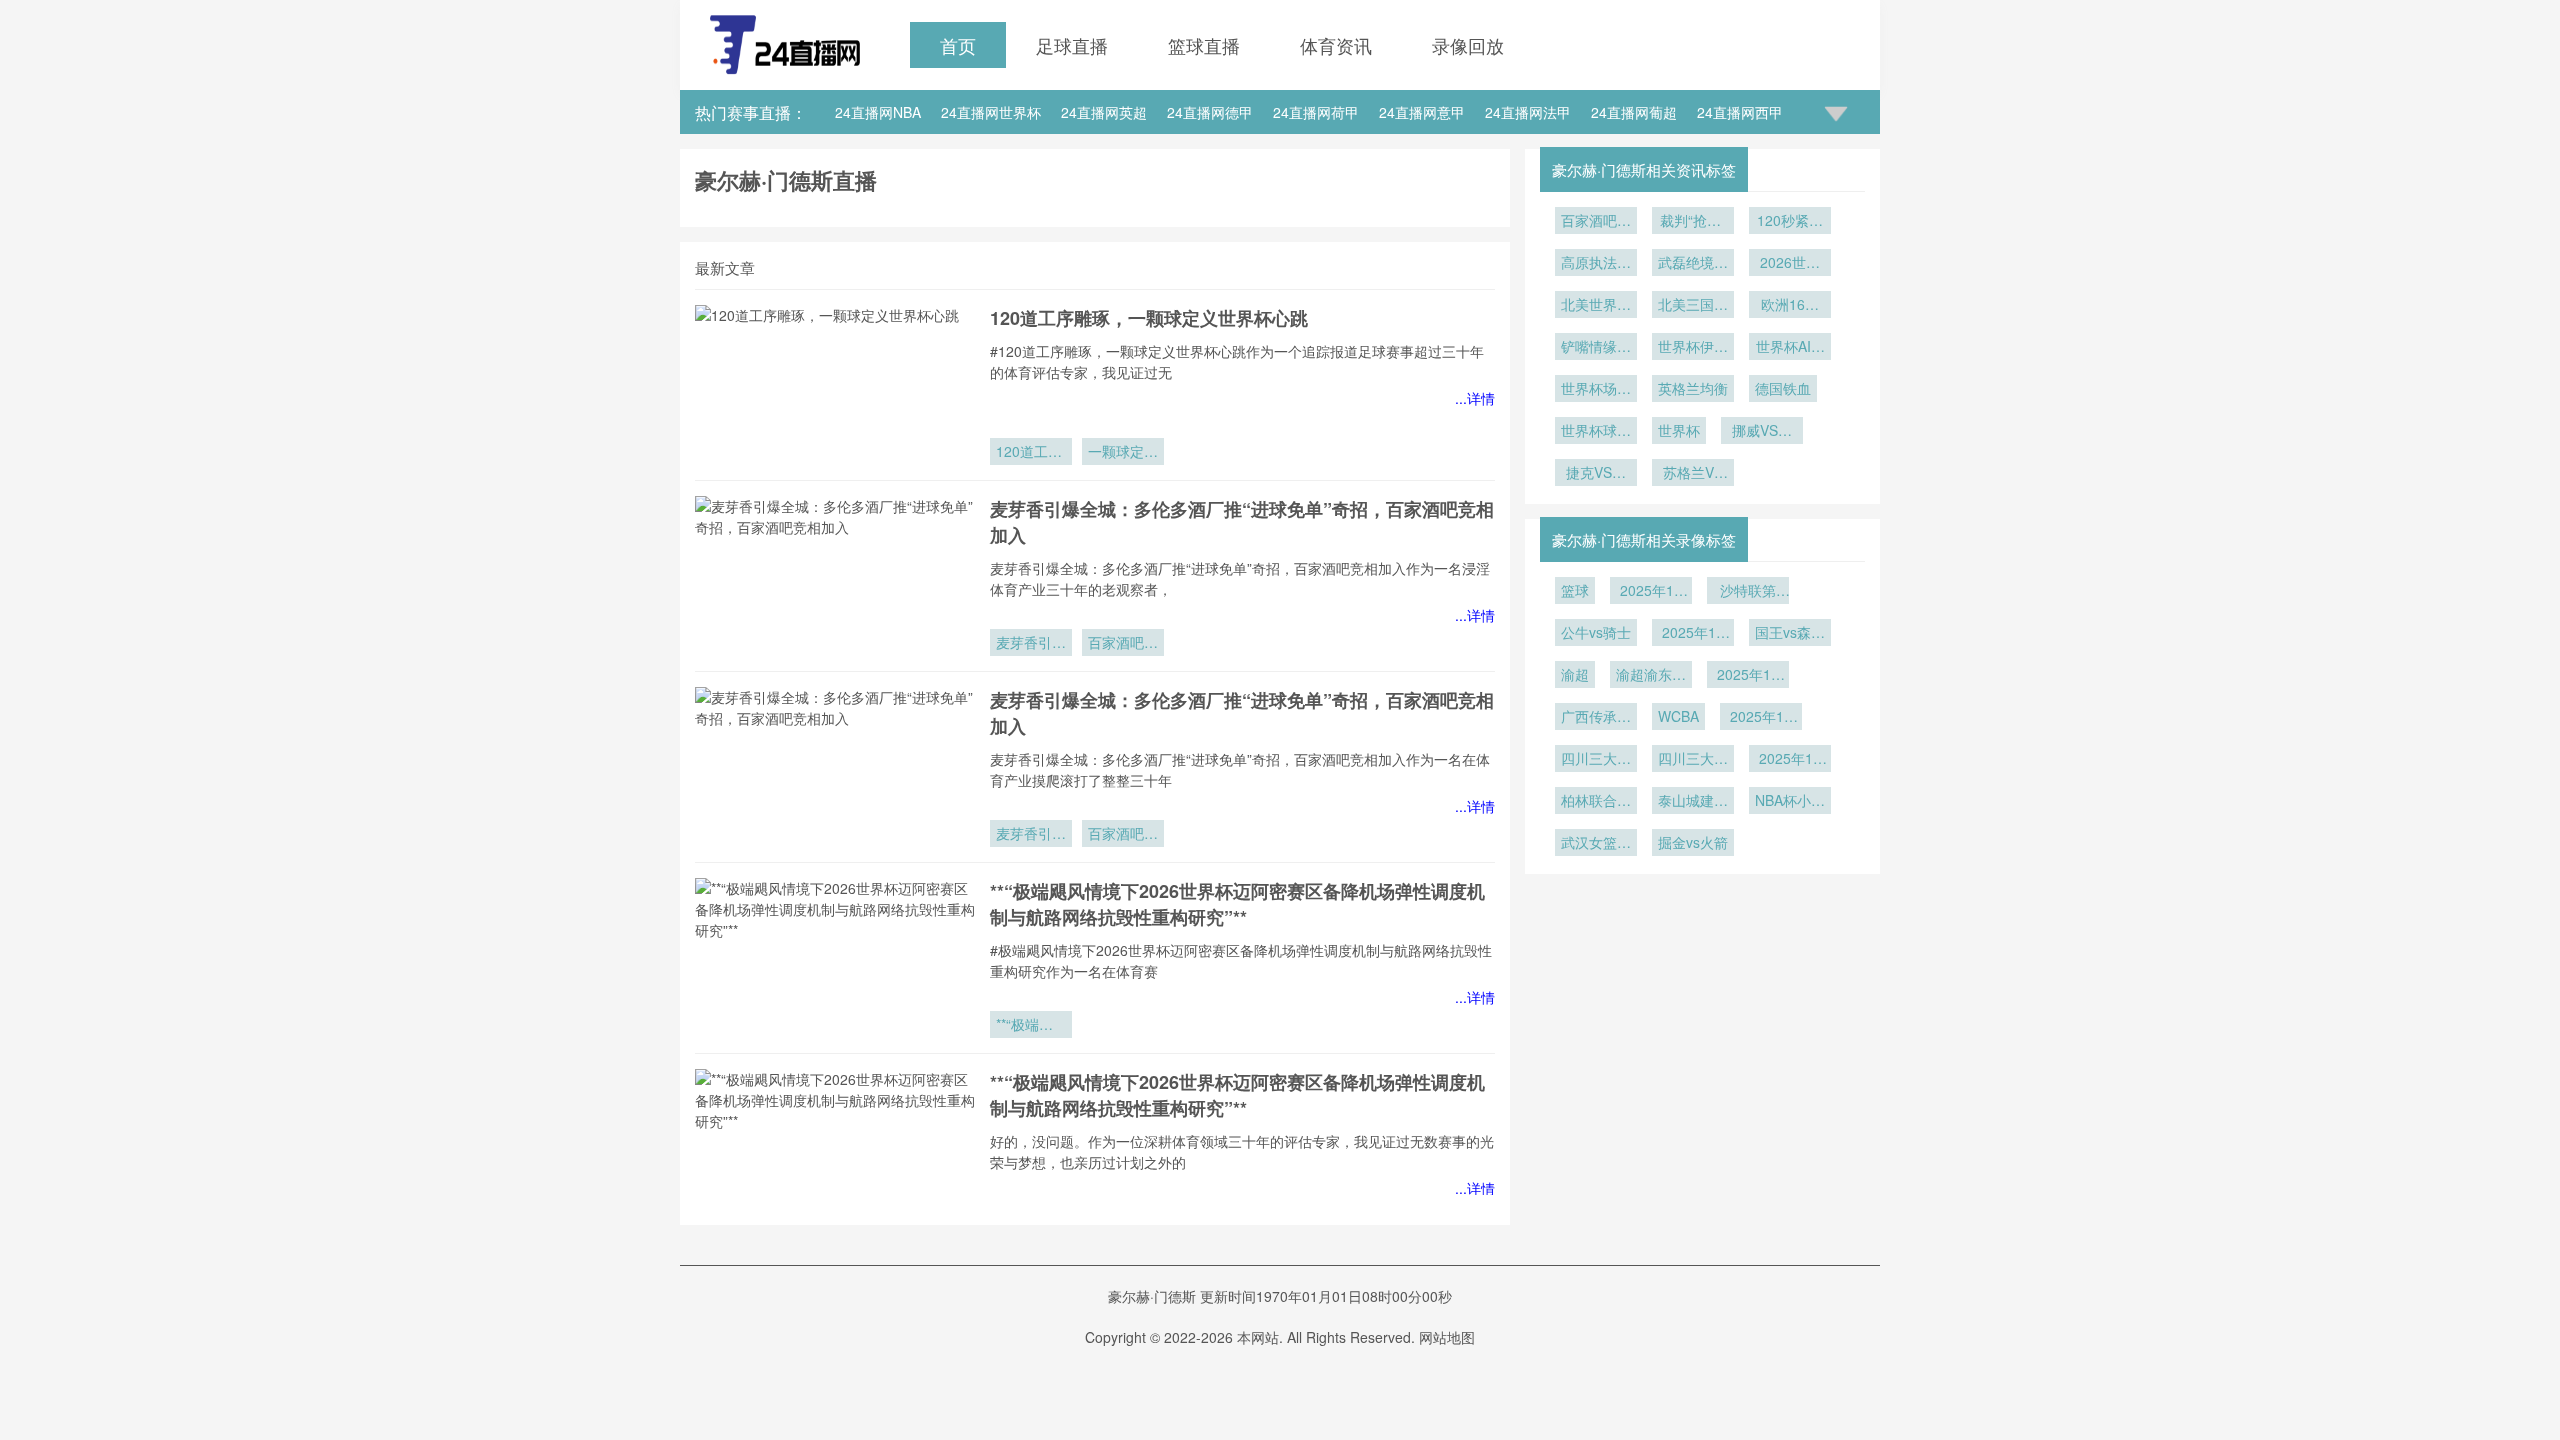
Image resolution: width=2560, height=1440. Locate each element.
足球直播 (1072, 45)
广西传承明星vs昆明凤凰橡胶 (1596, 718)
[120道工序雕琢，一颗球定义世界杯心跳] (835, 385)
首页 (958, 45)
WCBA (1678, 716)
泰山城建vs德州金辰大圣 (1693, 802)
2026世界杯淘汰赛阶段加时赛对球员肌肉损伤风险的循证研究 (1790, 264)
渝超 (1575, 674)
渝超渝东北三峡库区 (1651, 676)
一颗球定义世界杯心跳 (1123, 453)
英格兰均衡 (1693, 388)
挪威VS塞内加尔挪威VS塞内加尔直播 (1762, 432)
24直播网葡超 (1634, 112)
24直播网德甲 (1210, 112)
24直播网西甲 (1740, 112)
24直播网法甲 (1528, 112)
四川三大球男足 (1596, 760)
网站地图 (1447, 1337)
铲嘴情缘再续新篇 (1596, 348)
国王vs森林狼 (1790, 634)
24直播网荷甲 (1316, 112)
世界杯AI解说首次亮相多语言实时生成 (1790, 348)
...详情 (1475, 398)
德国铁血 (1783, 388)
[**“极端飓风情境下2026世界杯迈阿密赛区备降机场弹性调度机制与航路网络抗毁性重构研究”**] (835, 958)
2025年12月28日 (1651, 592)
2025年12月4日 (1790, 760)
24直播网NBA (878, 112)
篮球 (1575, 590)
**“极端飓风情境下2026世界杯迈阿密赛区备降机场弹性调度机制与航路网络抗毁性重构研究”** (1237, 904)
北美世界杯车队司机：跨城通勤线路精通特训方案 (1596, 306)
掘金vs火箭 (1693, 842)
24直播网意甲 (1422, 112)
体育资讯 (1336, 45)
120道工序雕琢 (1029, 453)
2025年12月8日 (1761, 718)
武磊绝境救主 (1693, 264)
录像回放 (1468, 45)
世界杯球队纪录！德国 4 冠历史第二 (1596, 432)
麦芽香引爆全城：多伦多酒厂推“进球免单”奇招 (1031, 644)
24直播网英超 (1104, 112)
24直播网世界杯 (991, 112)
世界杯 (1679, 430)
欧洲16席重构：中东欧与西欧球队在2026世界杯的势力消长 (1790, 306)
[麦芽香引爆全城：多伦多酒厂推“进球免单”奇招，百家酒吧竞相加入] (835, 576)
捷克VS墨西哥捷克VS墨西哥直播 (1596, 474)
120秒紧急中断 (1790, 222)
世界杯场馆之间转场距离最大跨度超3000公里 (1596, 390)
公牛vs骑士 (1596, 632)
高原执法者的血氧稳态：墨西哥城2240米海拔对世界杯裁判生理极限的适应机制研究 (1596, 264)
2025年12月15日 (1693, 634)
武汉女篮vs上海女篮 (1596, 844)
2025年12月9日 (1748, 676)
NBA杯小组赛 (1790, 802)
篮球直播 (1204, 45)
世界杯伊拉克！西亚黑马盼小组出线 (1693, 348)
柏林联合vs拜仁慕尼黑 (1596, 802)
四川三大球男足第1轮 (1693, 760)
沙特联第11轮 (1748, 592)
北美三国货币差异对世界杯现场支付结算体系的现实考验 (1693, 306)
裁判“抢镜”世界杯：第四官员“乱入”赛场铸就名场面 (1693, 222)
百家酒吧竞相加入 (1123, 644)
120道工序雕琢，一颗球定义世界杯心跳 (1149, 318)
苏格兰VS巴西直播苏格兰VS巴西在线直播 (1693, 474)
